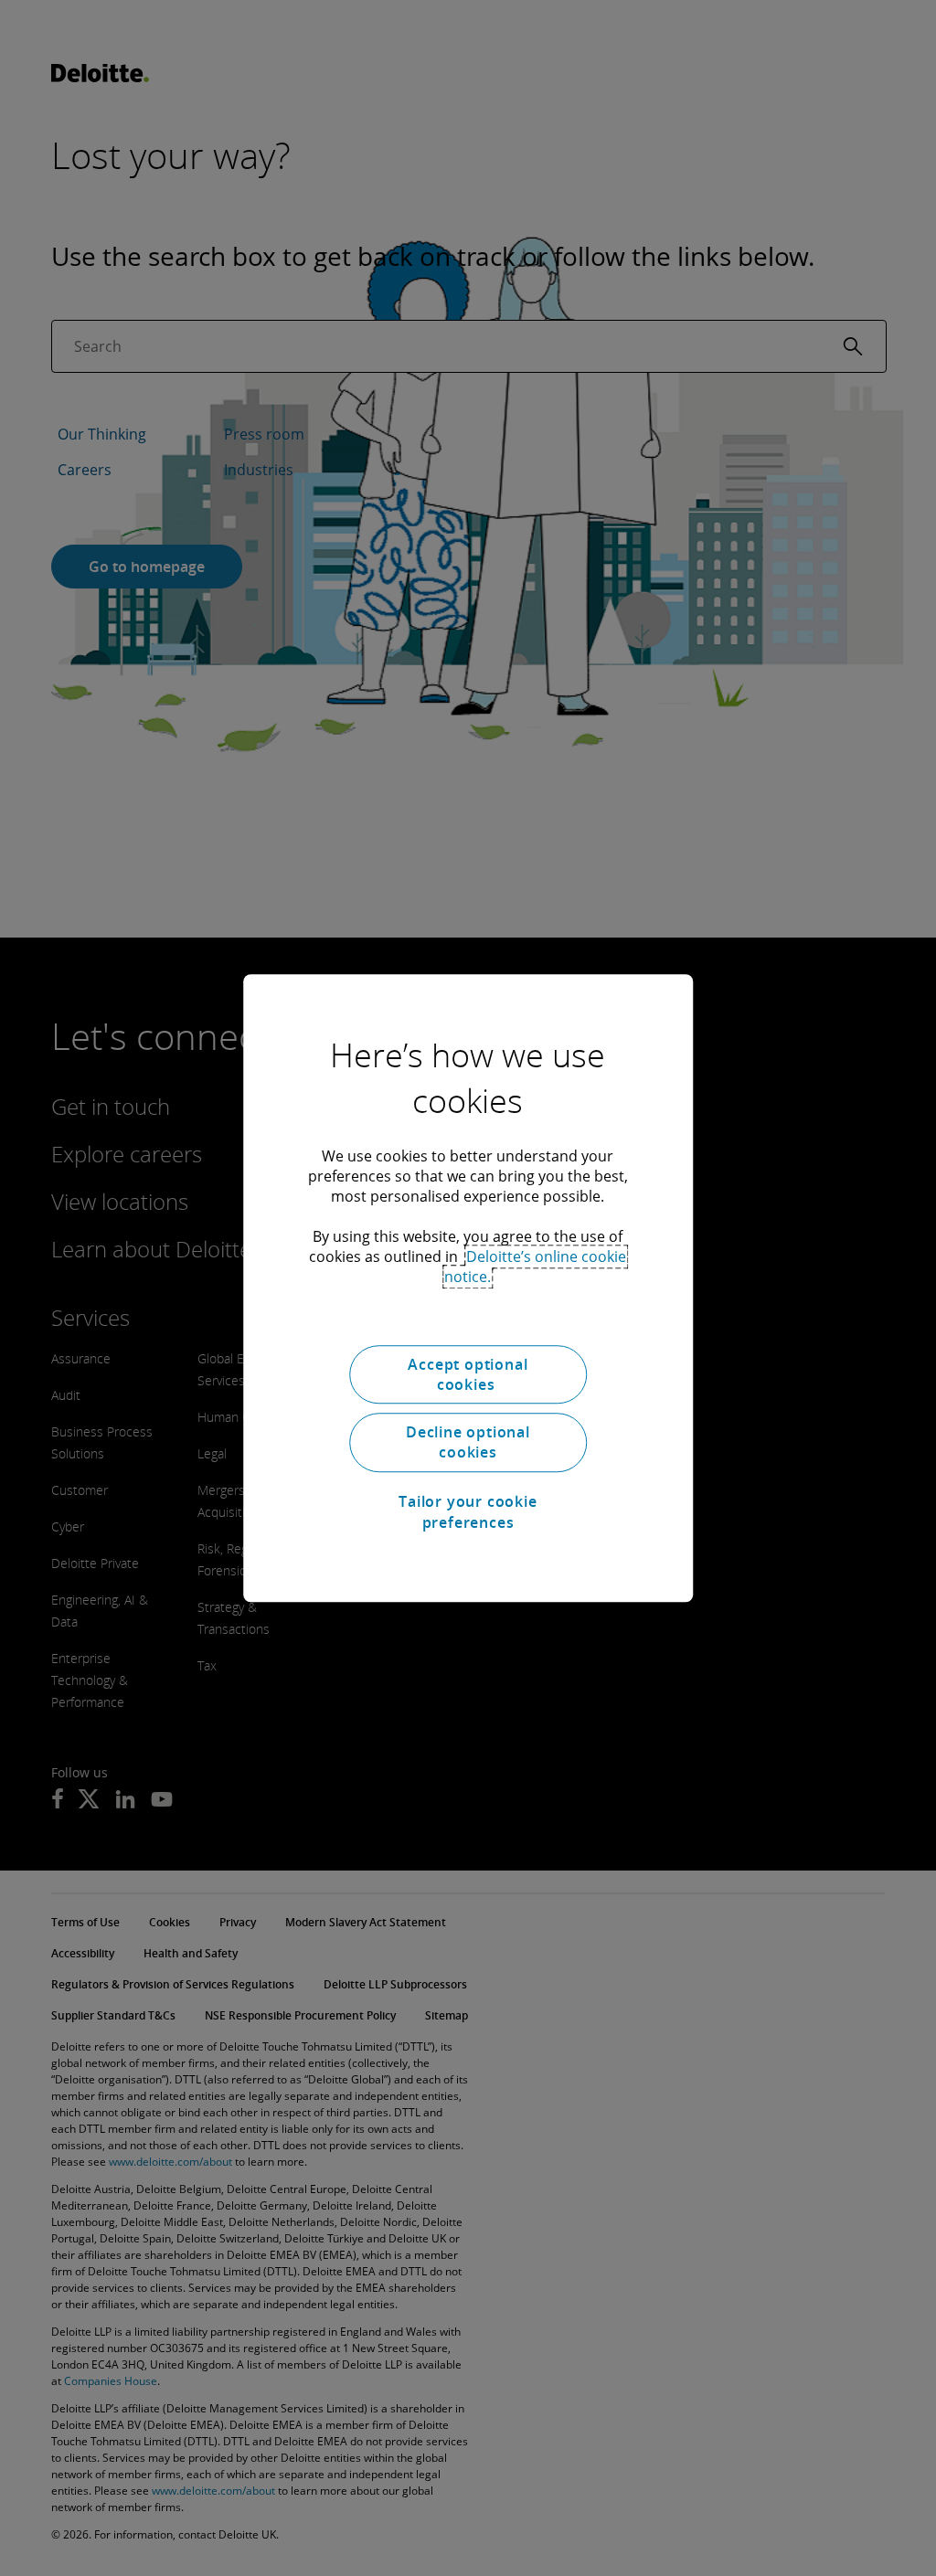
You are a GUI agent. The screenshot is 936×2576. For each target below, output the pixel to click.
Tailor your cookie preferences (468, 1511)
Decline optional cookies (468, 1442)
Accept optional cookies (468, 1374)
